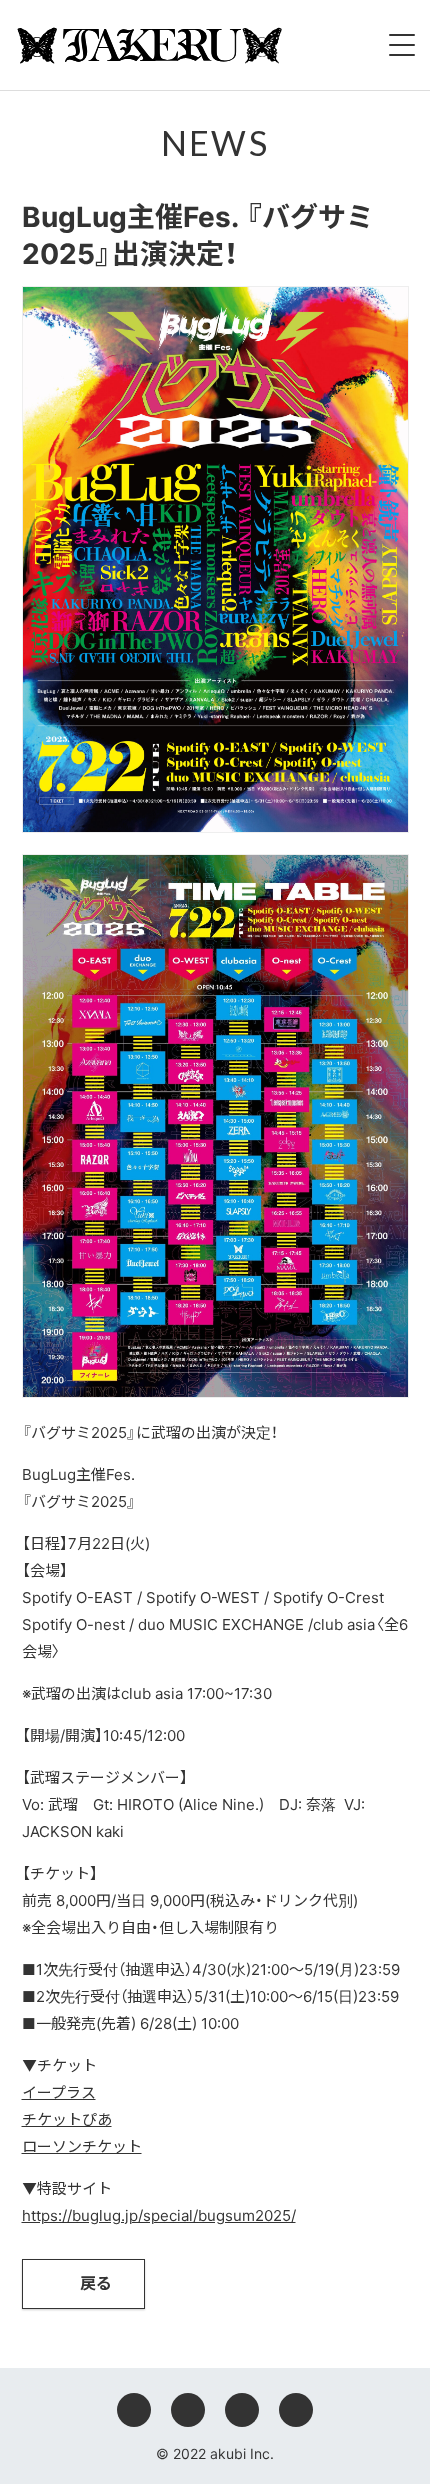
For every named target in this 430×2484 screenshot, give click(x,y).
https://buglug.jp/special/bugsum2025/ (159, 2215)
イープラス (59, 2092)
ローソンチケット (82, 2146)
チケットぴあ (67, 2119)
